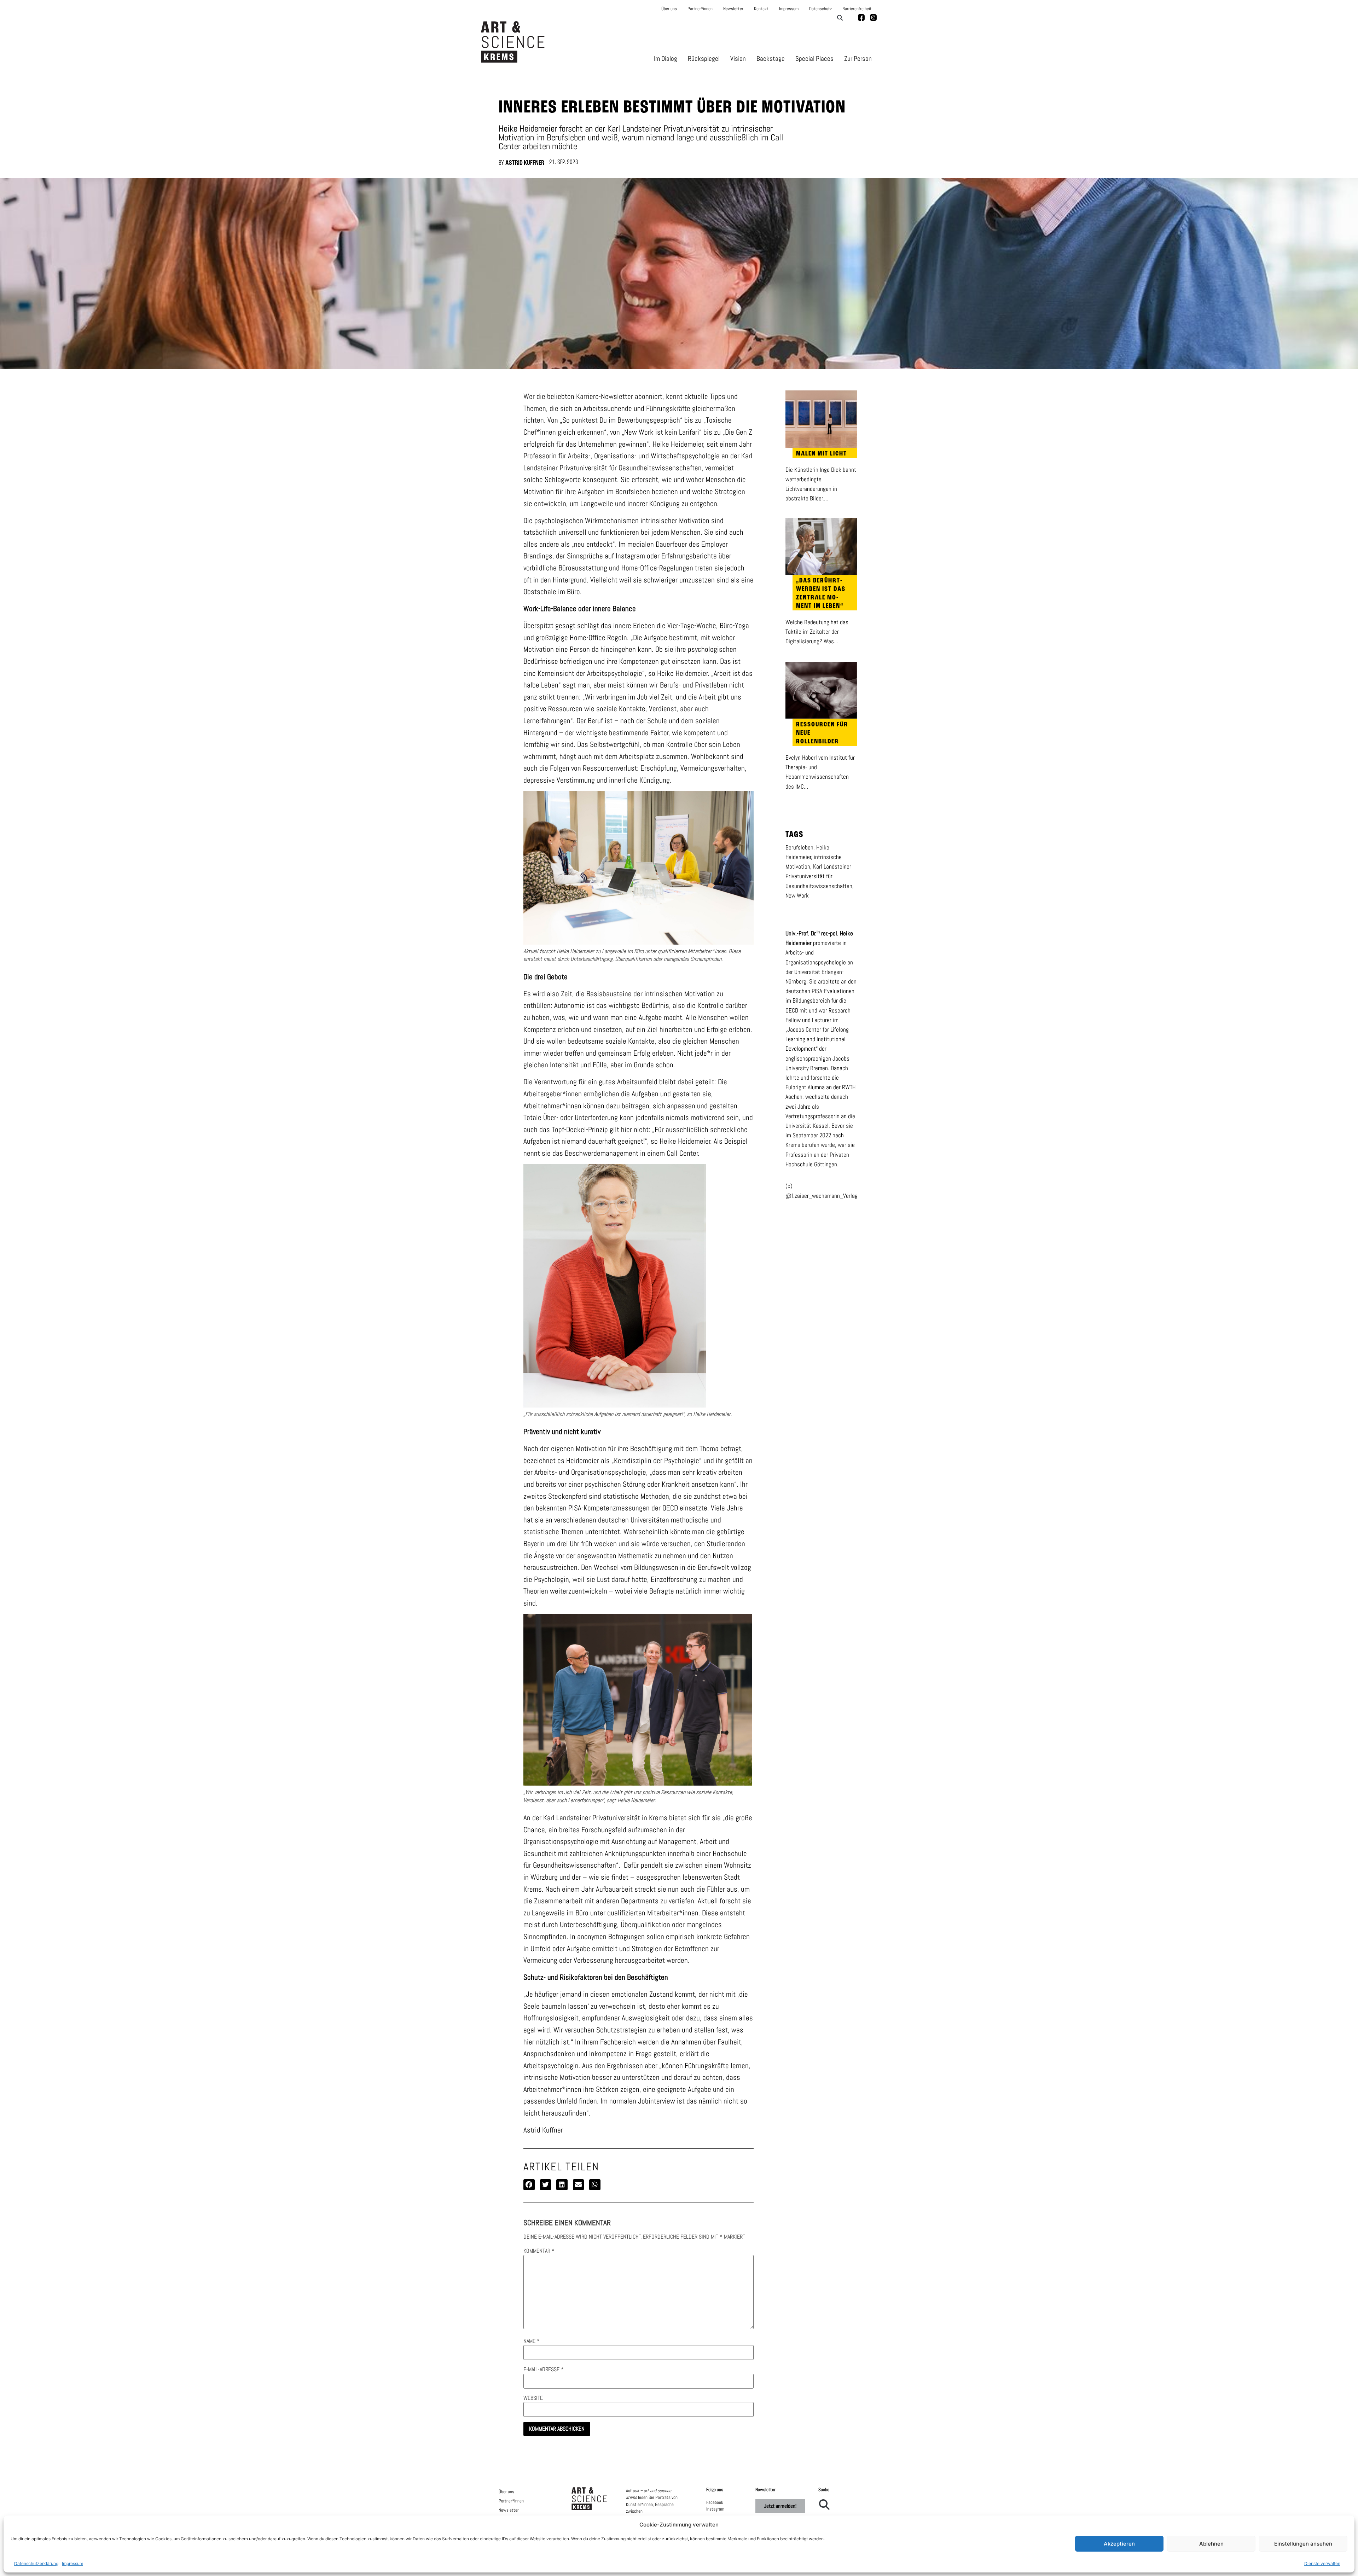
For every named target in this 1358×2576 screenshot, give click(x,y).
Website (533, 2398)
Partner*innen (700, 9)
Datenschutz (820, 9)
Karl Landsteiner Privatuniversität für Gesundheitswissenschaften (819, 876)
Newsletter (733, 9)
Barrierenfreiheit (857, 9)
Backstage (771, 59)
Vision (738, 59)
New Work (797, 895)
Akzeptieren (1119, 2544)
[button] (840, 18)
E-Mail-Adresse (544, 2369)
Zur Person (858, 59)
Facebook (715, 2502)
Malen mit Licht (822, 454)
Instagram (715, 2509)
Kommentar (539, 2251)
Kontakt (761, 9)
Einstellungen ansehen (1303, 2544)
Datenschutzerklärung (36, 2563)
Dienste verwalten (1322, 2563)
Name (532, 2341)
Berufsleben (799, 847)
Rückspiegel (704, 59)
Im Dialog (666, 59)
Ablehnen (1211, 2544)
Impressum (72, 2563)
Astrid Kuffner (525, 163)
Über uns (669, 9)
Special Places (814, 59)
